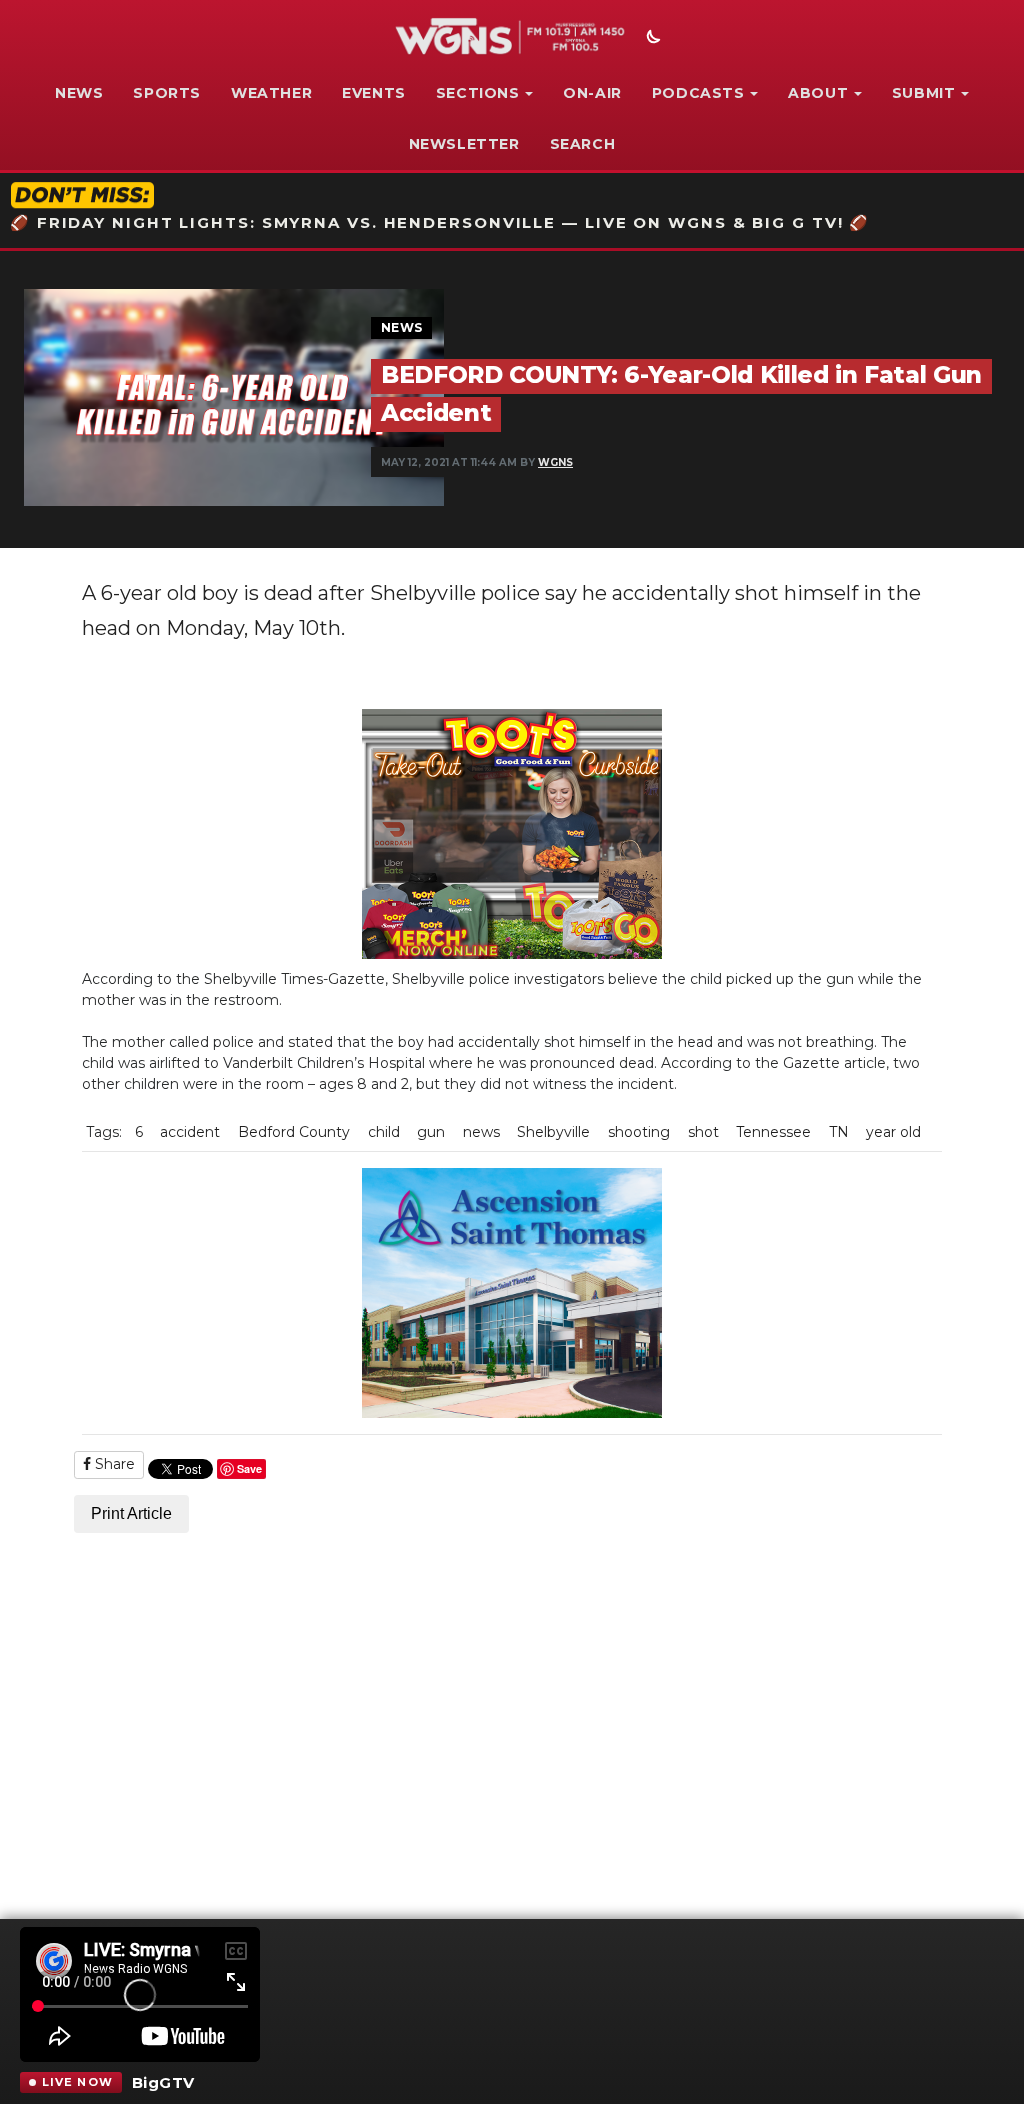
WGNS (555, 462)
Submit (924, 93)
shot (703, 1132)
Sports (167, 93)
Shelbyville (553, 1132)
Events (374, 93)
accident (190, 1132)
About (818, 93)
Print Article (131, 1513)
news (481, 1132)
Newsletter (464, 144)
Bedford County (294, 1132)
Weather (271, 93)
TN (839, 1132)
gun (431, 1132)
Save (249, 1468)
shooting (639, 1132)
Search (583, 144)
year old (893, 1132)
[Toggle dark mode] (651, 39)
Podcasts (698, 93)
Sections (478, 93)
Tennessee (773, 1132)
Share (113, 1464)
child (384, 1132)
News (79, 93)
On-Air (592, 93)
